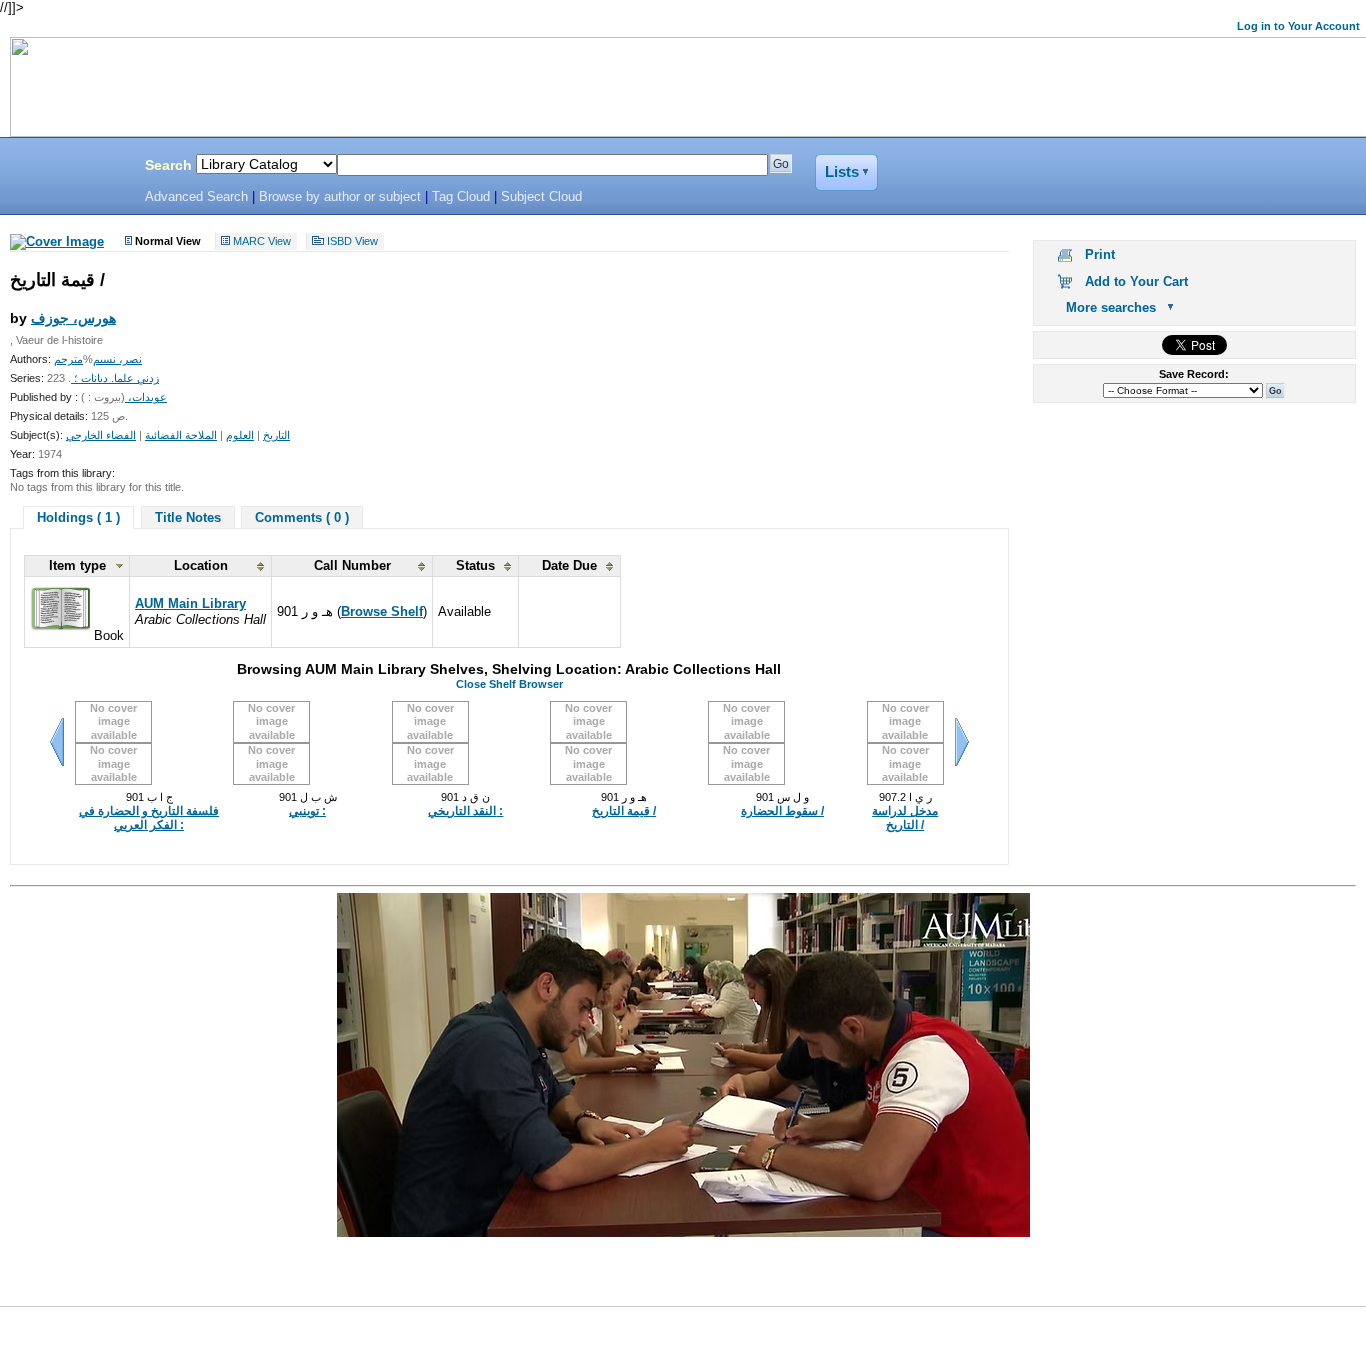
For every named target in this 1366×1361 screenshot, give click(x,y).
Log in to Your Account (1298, 26)
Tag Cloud (461, 197)
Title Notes (188, 517)
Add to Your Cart (1136, 281)
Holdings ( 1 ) (78, 517)
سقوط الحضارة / (782, 811)
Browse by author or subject (340, 197)
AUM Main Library (190, 603)
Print (1100, 254)
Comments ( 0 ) (302, 517)
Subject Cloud (541, 197)
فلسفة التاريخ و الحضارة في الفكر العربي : (149, 818)
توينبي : (307, 811)
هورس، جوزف (73, 318)
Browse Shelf (382, 611)
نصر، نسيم (117, 359)
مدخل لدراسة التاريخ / (905, 818)
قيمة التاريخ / (624, 811)
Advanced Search (196, 197)
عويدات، (146, 397)
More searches (1111, 307)
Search (168, 165)
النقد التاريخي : (465, 811)
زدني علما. (133, 378)
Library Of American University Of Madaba (67, 168)
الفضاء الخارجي (101, 435)
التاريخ (276, 435)
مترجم (68, 359)
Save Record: (1194, 374)
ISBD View (352, 242)
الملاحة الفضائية (181, 435)
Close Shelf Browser (509, 684)
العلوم (240, 435)
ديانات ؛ (89, 378)
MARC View (262, 242)
